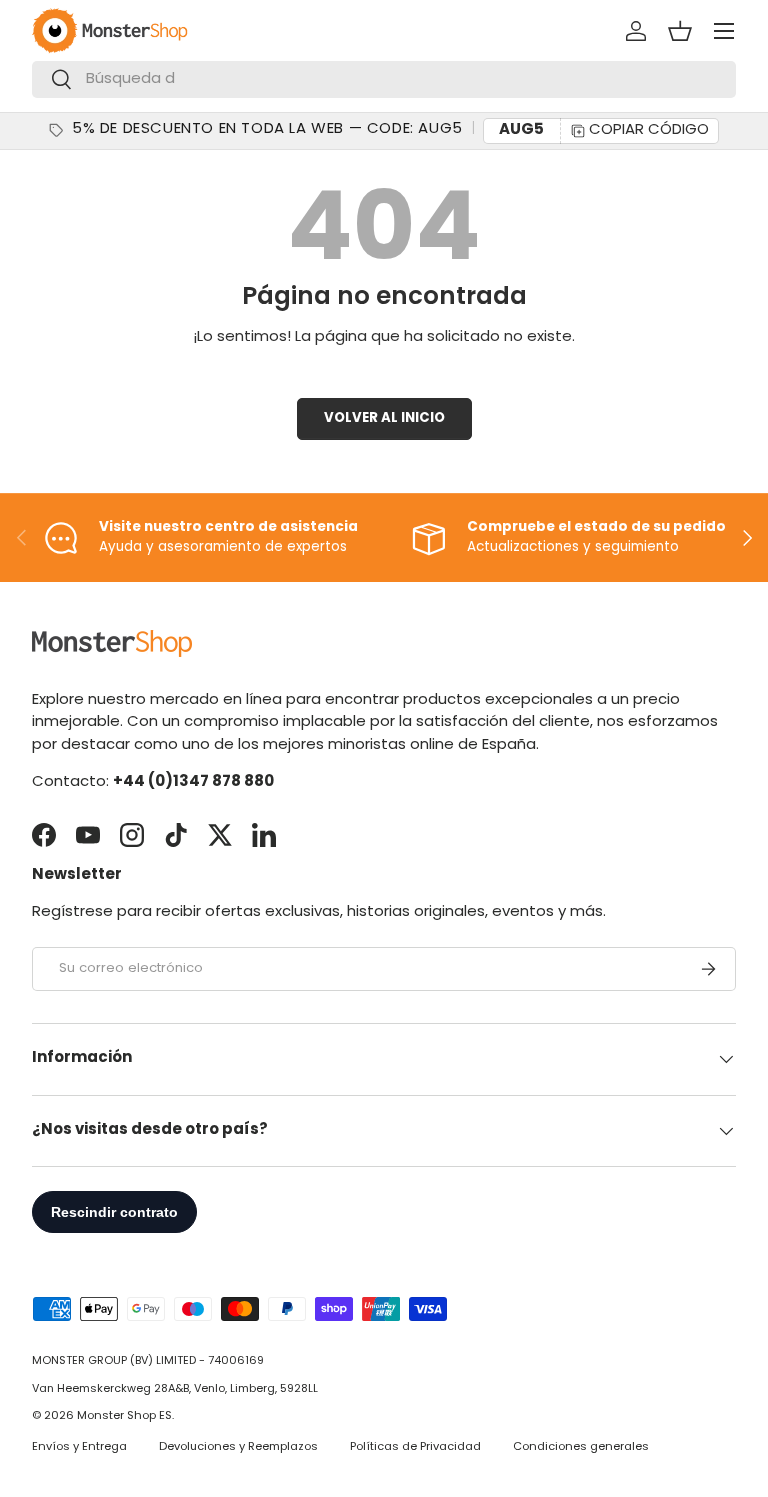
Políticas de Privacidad (415, 1447)
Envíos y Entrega (79, 1447)
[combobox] (384, 79)
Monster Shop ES (124, 1416)
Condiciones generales (581, 1447)
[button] (680, 31)
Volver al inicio (384, 418)
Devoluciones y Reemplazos (238, 1447)
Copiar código (649, 130)
